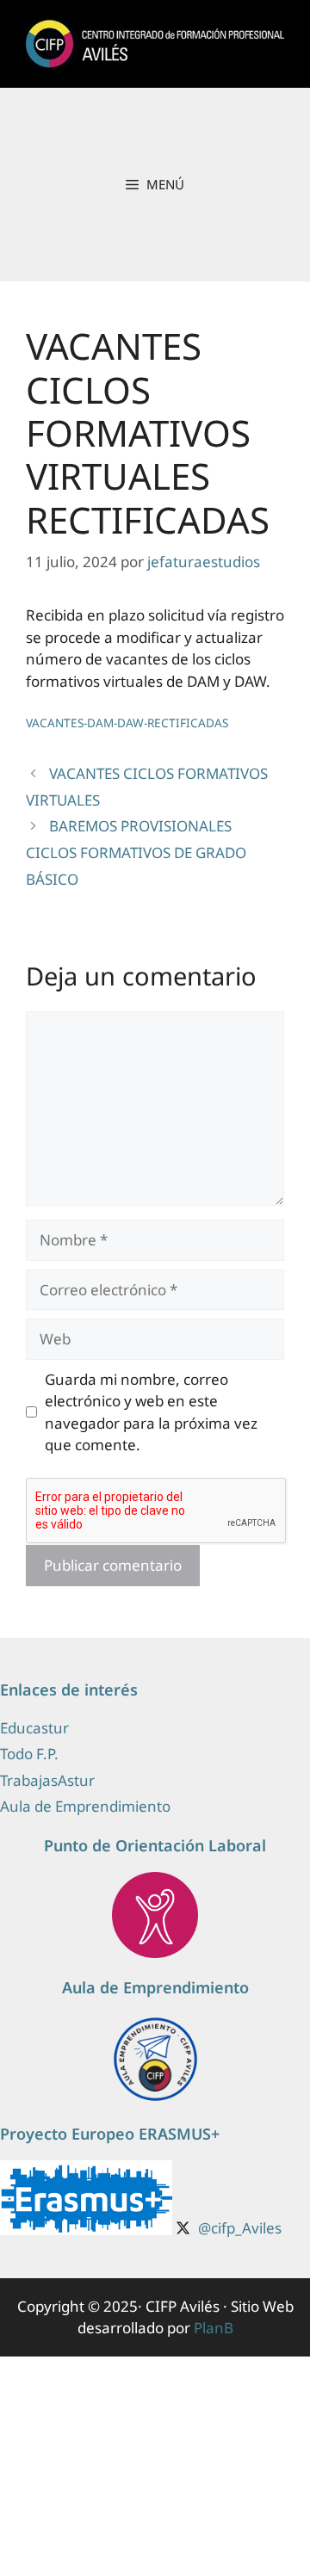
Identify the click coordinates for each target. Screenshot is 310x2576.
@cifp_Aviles (240, 2228)
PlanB (214, 2328)
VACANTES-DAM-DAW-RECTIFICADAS (127, 723)
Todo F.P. (29, 1754)
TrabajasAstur (47, 1780)
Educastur (34, 1728)
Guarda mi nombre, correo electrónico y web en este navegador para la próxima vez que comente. (151, 1412)
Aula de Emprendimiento (85, 1806)
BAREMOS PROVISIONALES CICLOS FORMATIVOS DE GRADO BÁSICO (136, 852)
